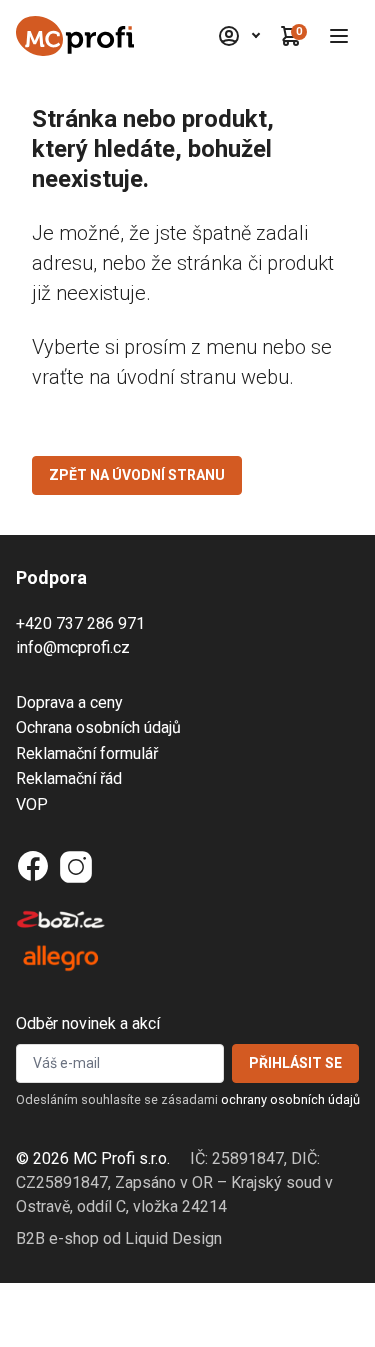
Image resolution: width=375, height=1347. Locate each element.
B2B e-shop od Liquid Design (119, 1238)
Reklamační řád (69, 778)
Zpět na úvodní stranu (137, 475)
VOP (32, 804)
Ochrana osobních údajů (98, 727)
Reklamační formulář (87, 753)
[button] (339, 36)
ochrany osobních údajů (290, 1099)
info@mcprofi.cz (73, 647)
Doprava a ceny (69, 702)
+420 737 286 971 (80, 623)
